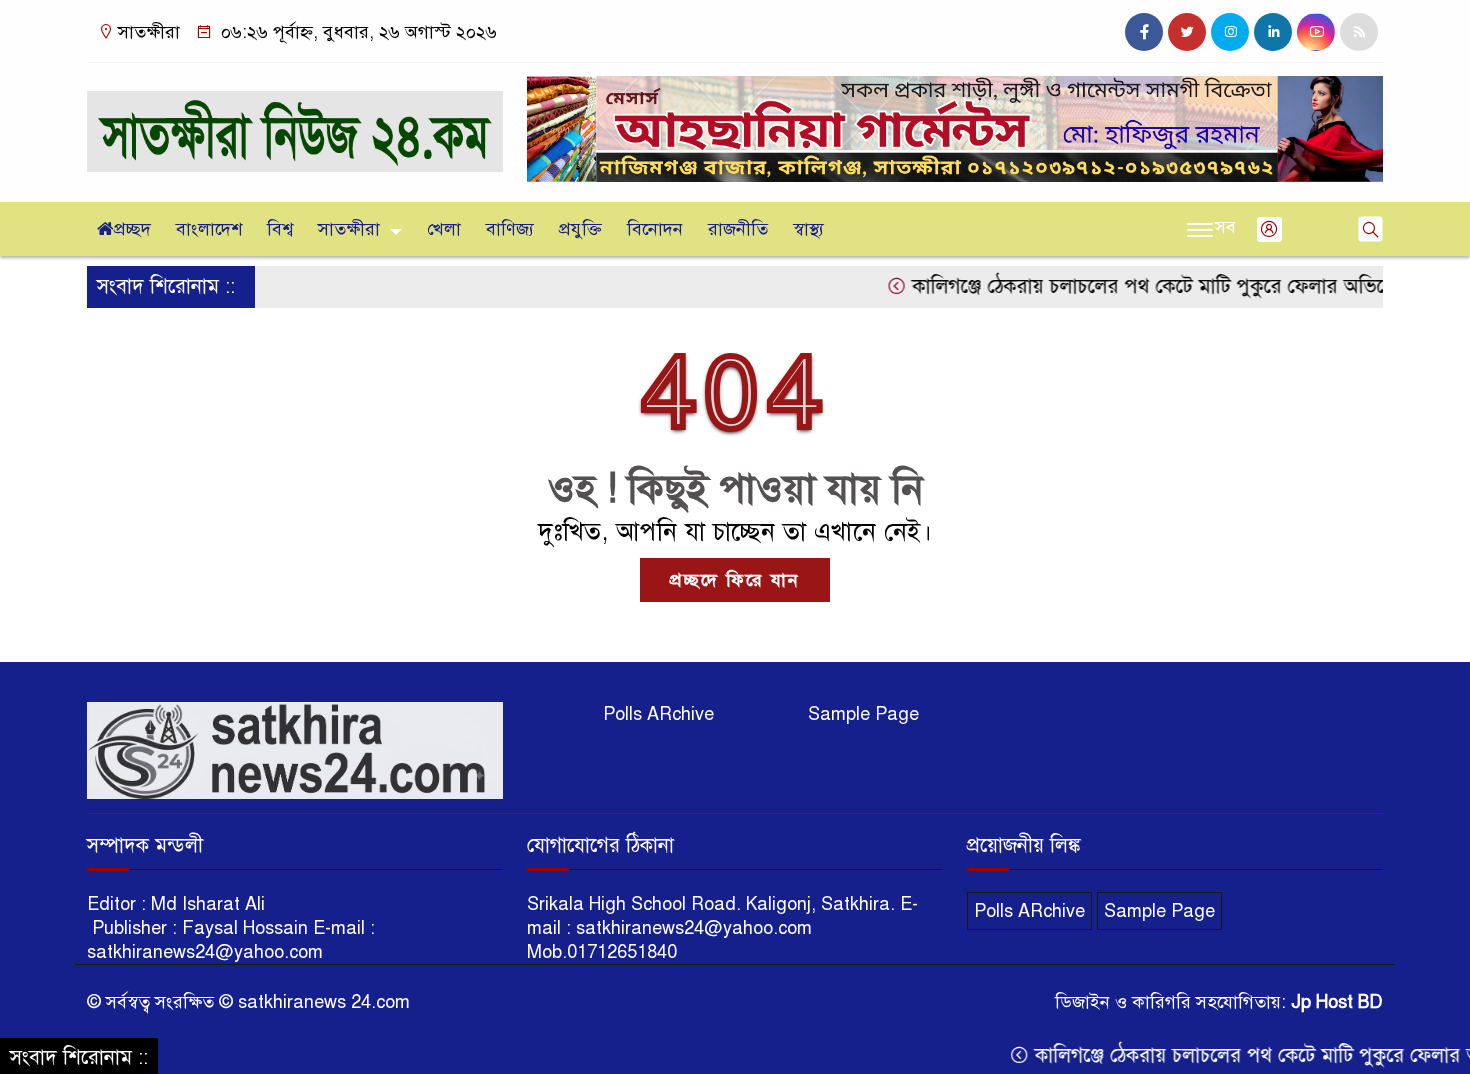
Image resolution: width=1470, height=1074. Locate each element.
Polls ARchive (658, 714)
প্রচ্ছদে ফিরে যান (735, 580)
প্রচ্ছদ (132, 229)
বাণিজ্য (510, 229)
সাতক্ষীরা (349, 229)
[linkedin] (1273, 32)
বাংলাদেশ (209, 229)
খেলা (444, 229)
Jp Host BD (1337, 1002)
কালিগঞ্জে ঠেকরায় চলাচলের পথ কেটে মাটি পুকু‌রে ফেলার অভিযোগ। (1136, 286)
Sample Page (863, 714)
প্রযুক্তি (580, 229)
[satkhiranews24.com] (295, 122)
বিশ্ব (280, 229)
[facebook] (1144, 32)
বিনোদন (655, 229)
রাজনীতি (738, 229)
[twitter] (1187, 32)
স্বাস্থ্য (808, 229)
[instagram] (1230, 32)
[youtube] (1316, 32)
